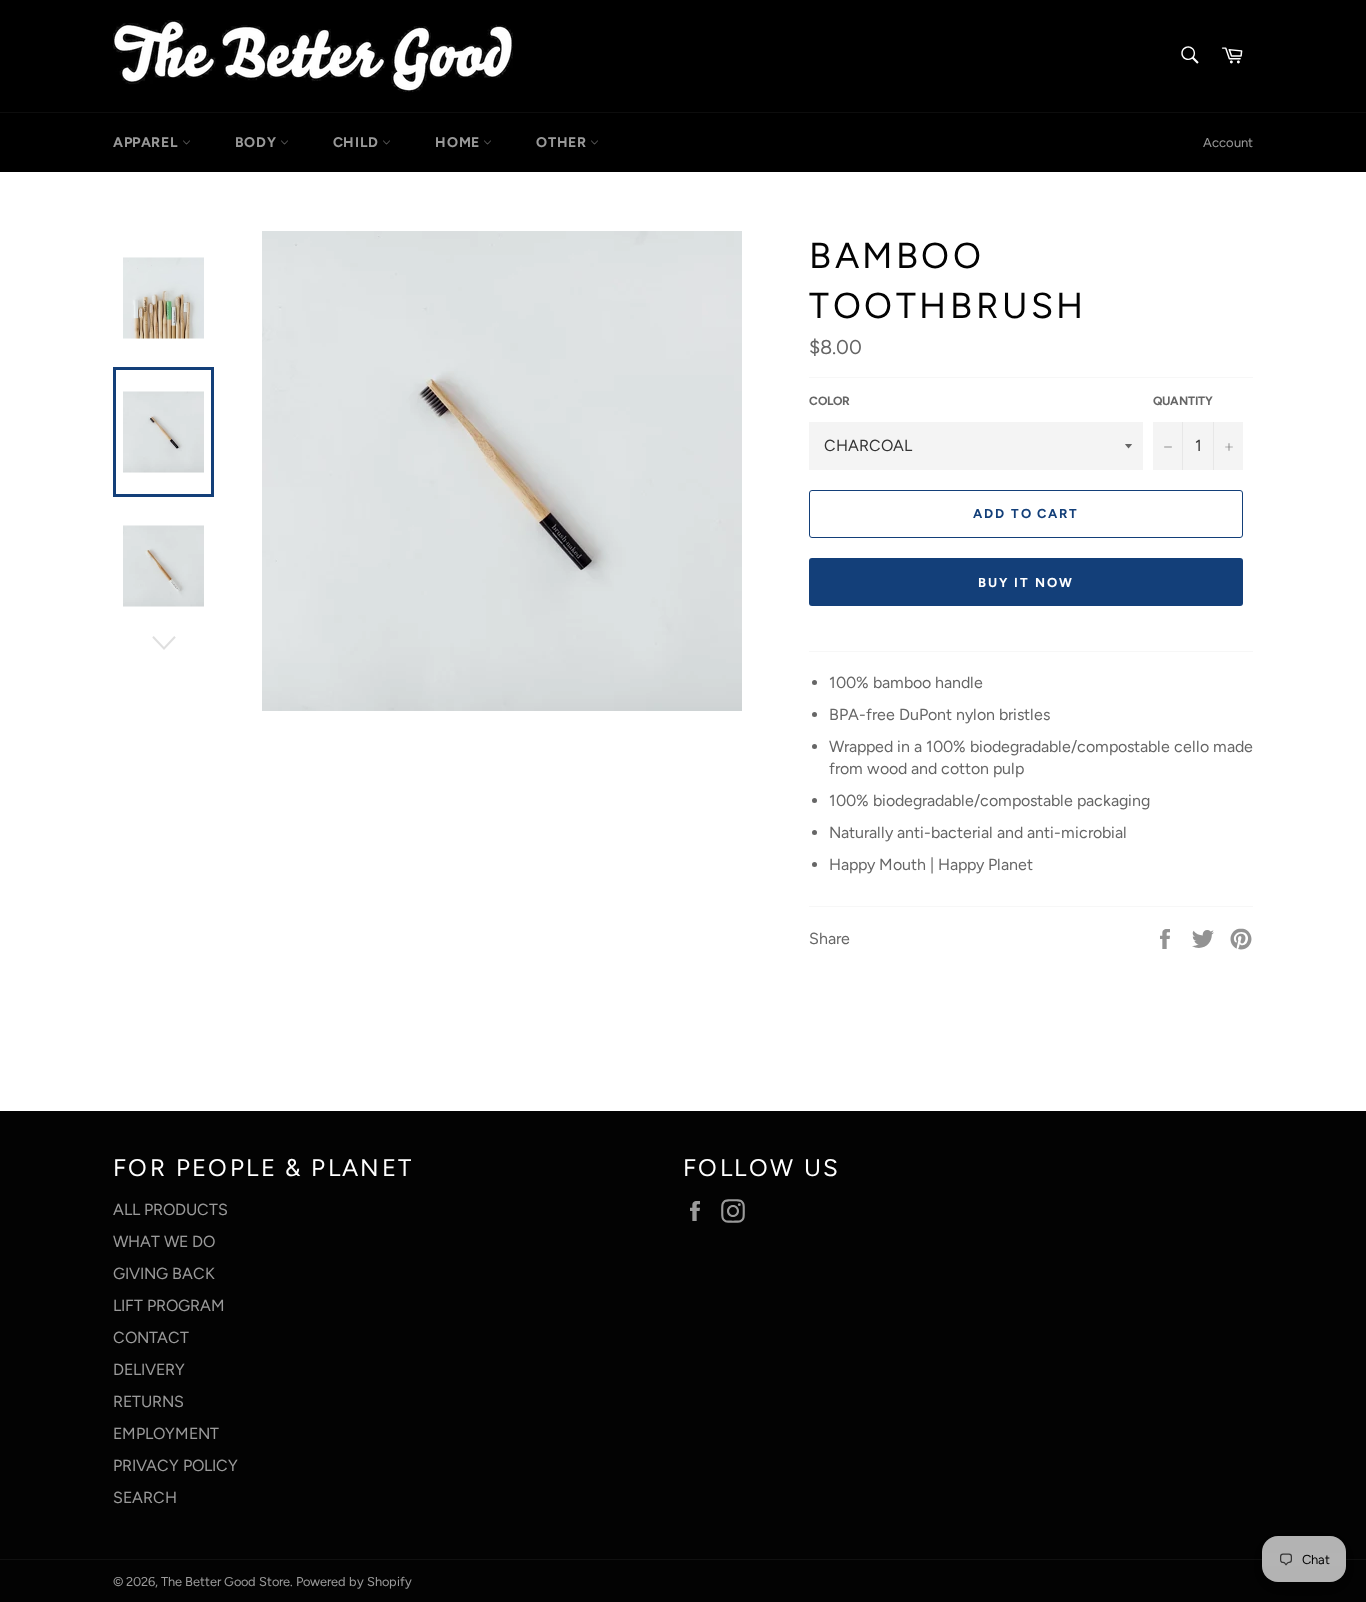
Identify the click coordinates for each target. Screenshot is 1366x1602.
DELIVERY (149, 1369)
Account (1228, 142)
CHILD (358, 142)
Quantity (1183, 401)
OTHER (563, 142)
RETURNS (148, 1401)
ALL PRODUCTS (170, 1209)
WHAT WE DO (164, 1241)
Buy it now (1026, 582)
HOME (459, 142)
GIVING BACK (164, 1273)
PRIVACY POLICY (175, 1465)
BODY (257, 142)
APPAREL (147, 142)
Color (829, 401)
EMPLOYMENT (166, 1433)
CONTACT (151, 1337)
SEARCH (145, 1497)
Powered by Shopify (354, 1581)
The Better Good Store (225, 1581)
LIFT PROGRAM (169, 1305)
